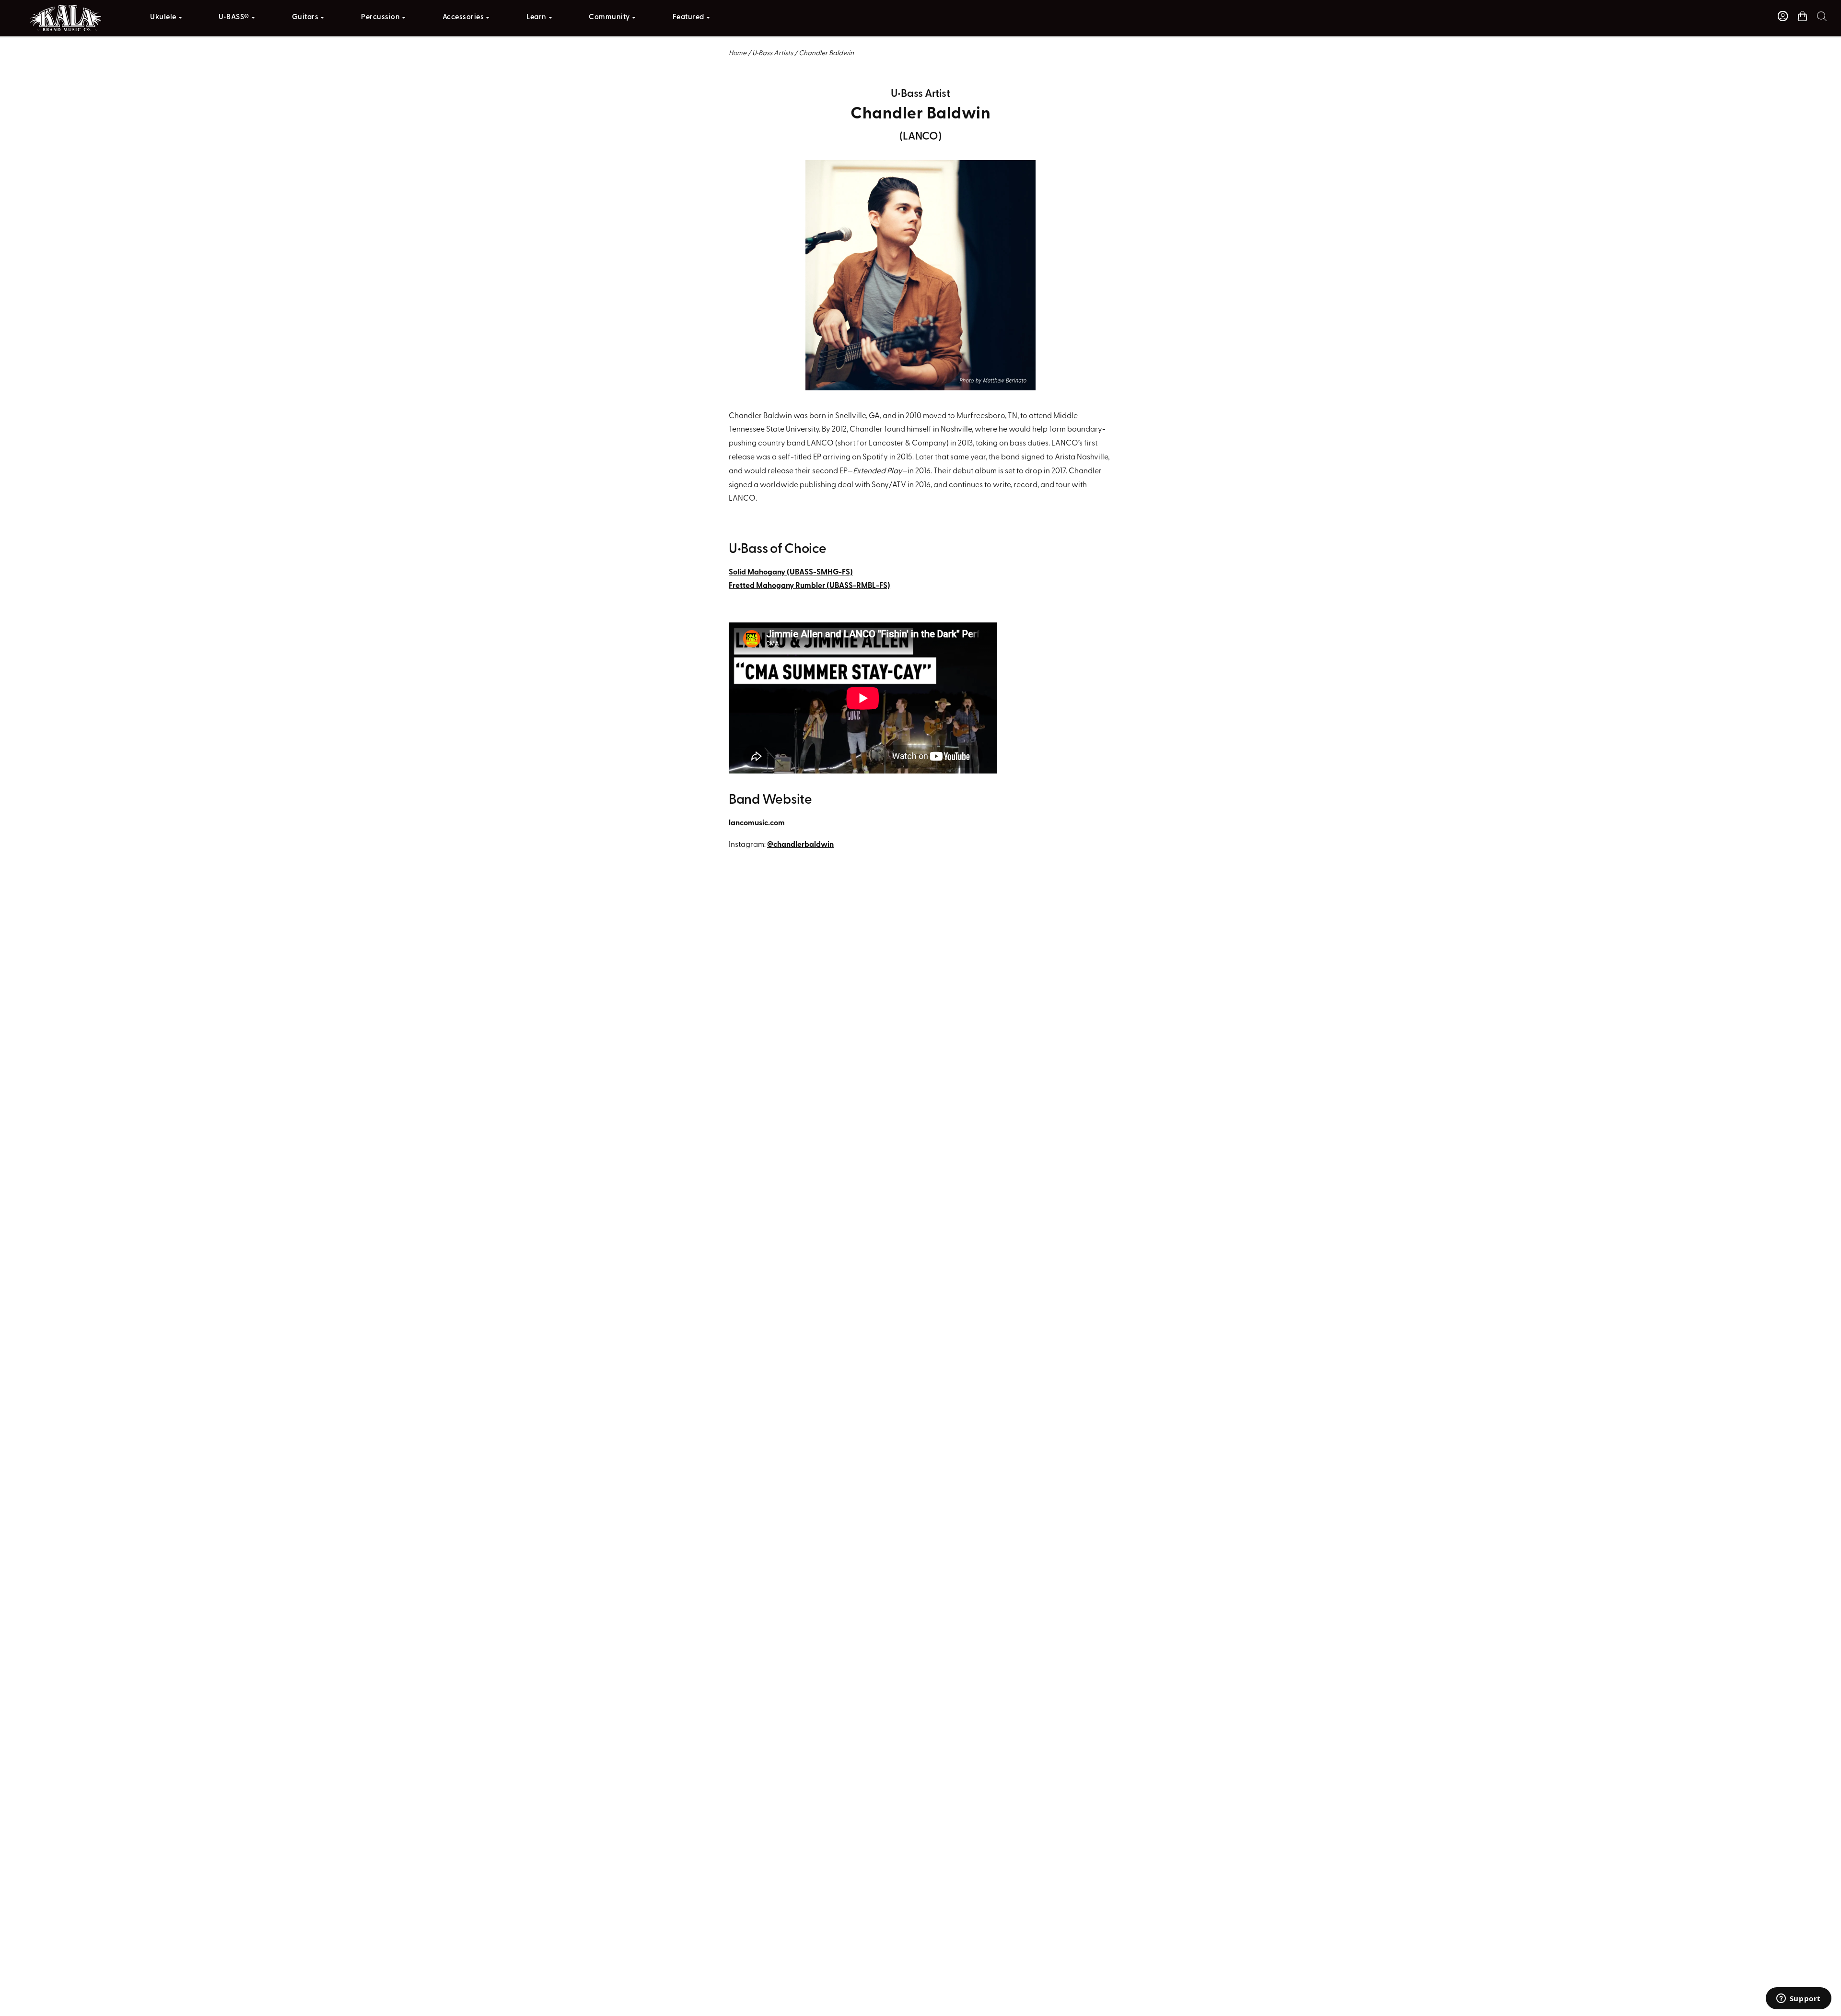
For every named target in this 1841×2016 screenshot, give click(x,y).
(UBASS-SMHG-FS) (791, 573)
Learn (536, 18)
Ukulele (163, 18)
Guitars (305, 18)
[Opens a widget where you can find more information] (1798, 1999)
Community (609, 18)
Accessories (463, 18)
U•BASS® (234, 18)
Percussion (380, 18)
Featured (688, 18)
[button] (1822, 16)
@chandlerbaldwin (800, 845)
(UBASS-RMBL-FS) (810, 586)
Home (738, 53)
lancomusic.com (757, 823)
